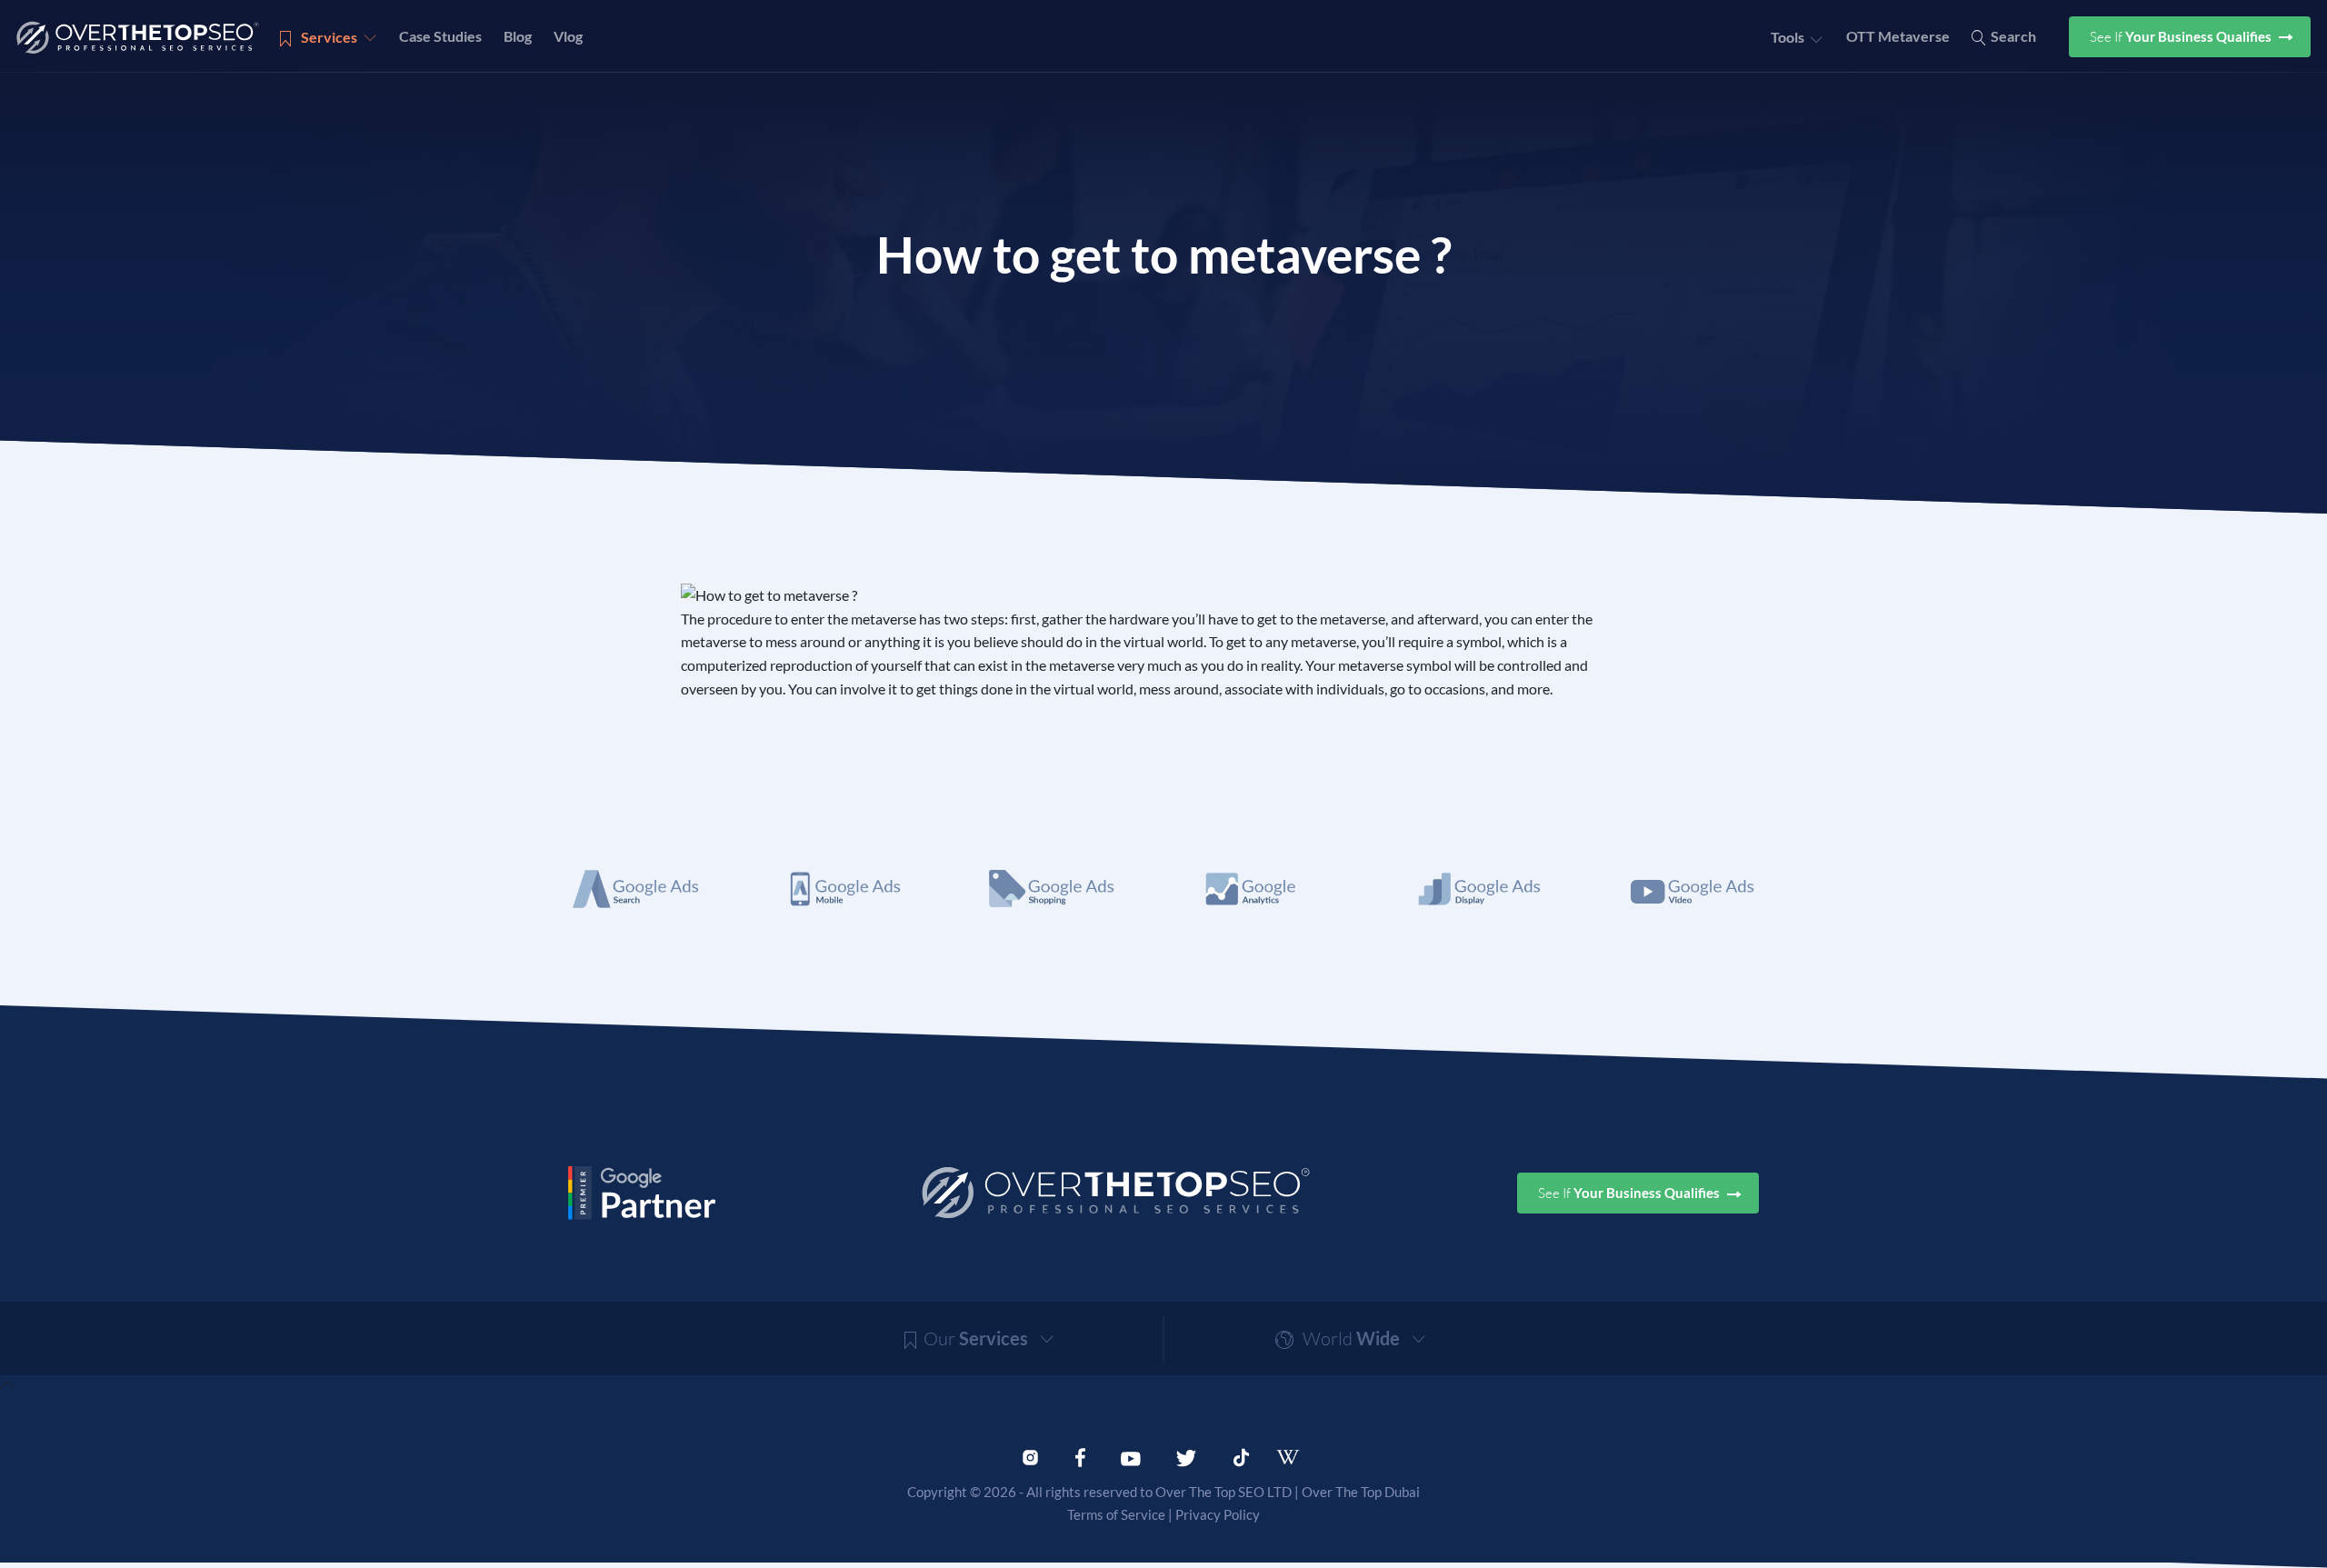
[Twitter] (1186, 1455)
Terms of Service (1116, 1514)
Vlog (568, 36)
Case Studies (440, 36)
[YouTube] (1131, 1455)
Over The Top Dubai (1361, 1492)
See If (2182, 37)
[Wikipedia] (1296, 1457)
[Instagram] (1030, 1455)
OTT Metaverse (1898, 36)
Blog (518, 36)
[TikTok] (1241, 1455)
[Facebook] (1080, 1455)
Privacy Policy (1218, 1514)
